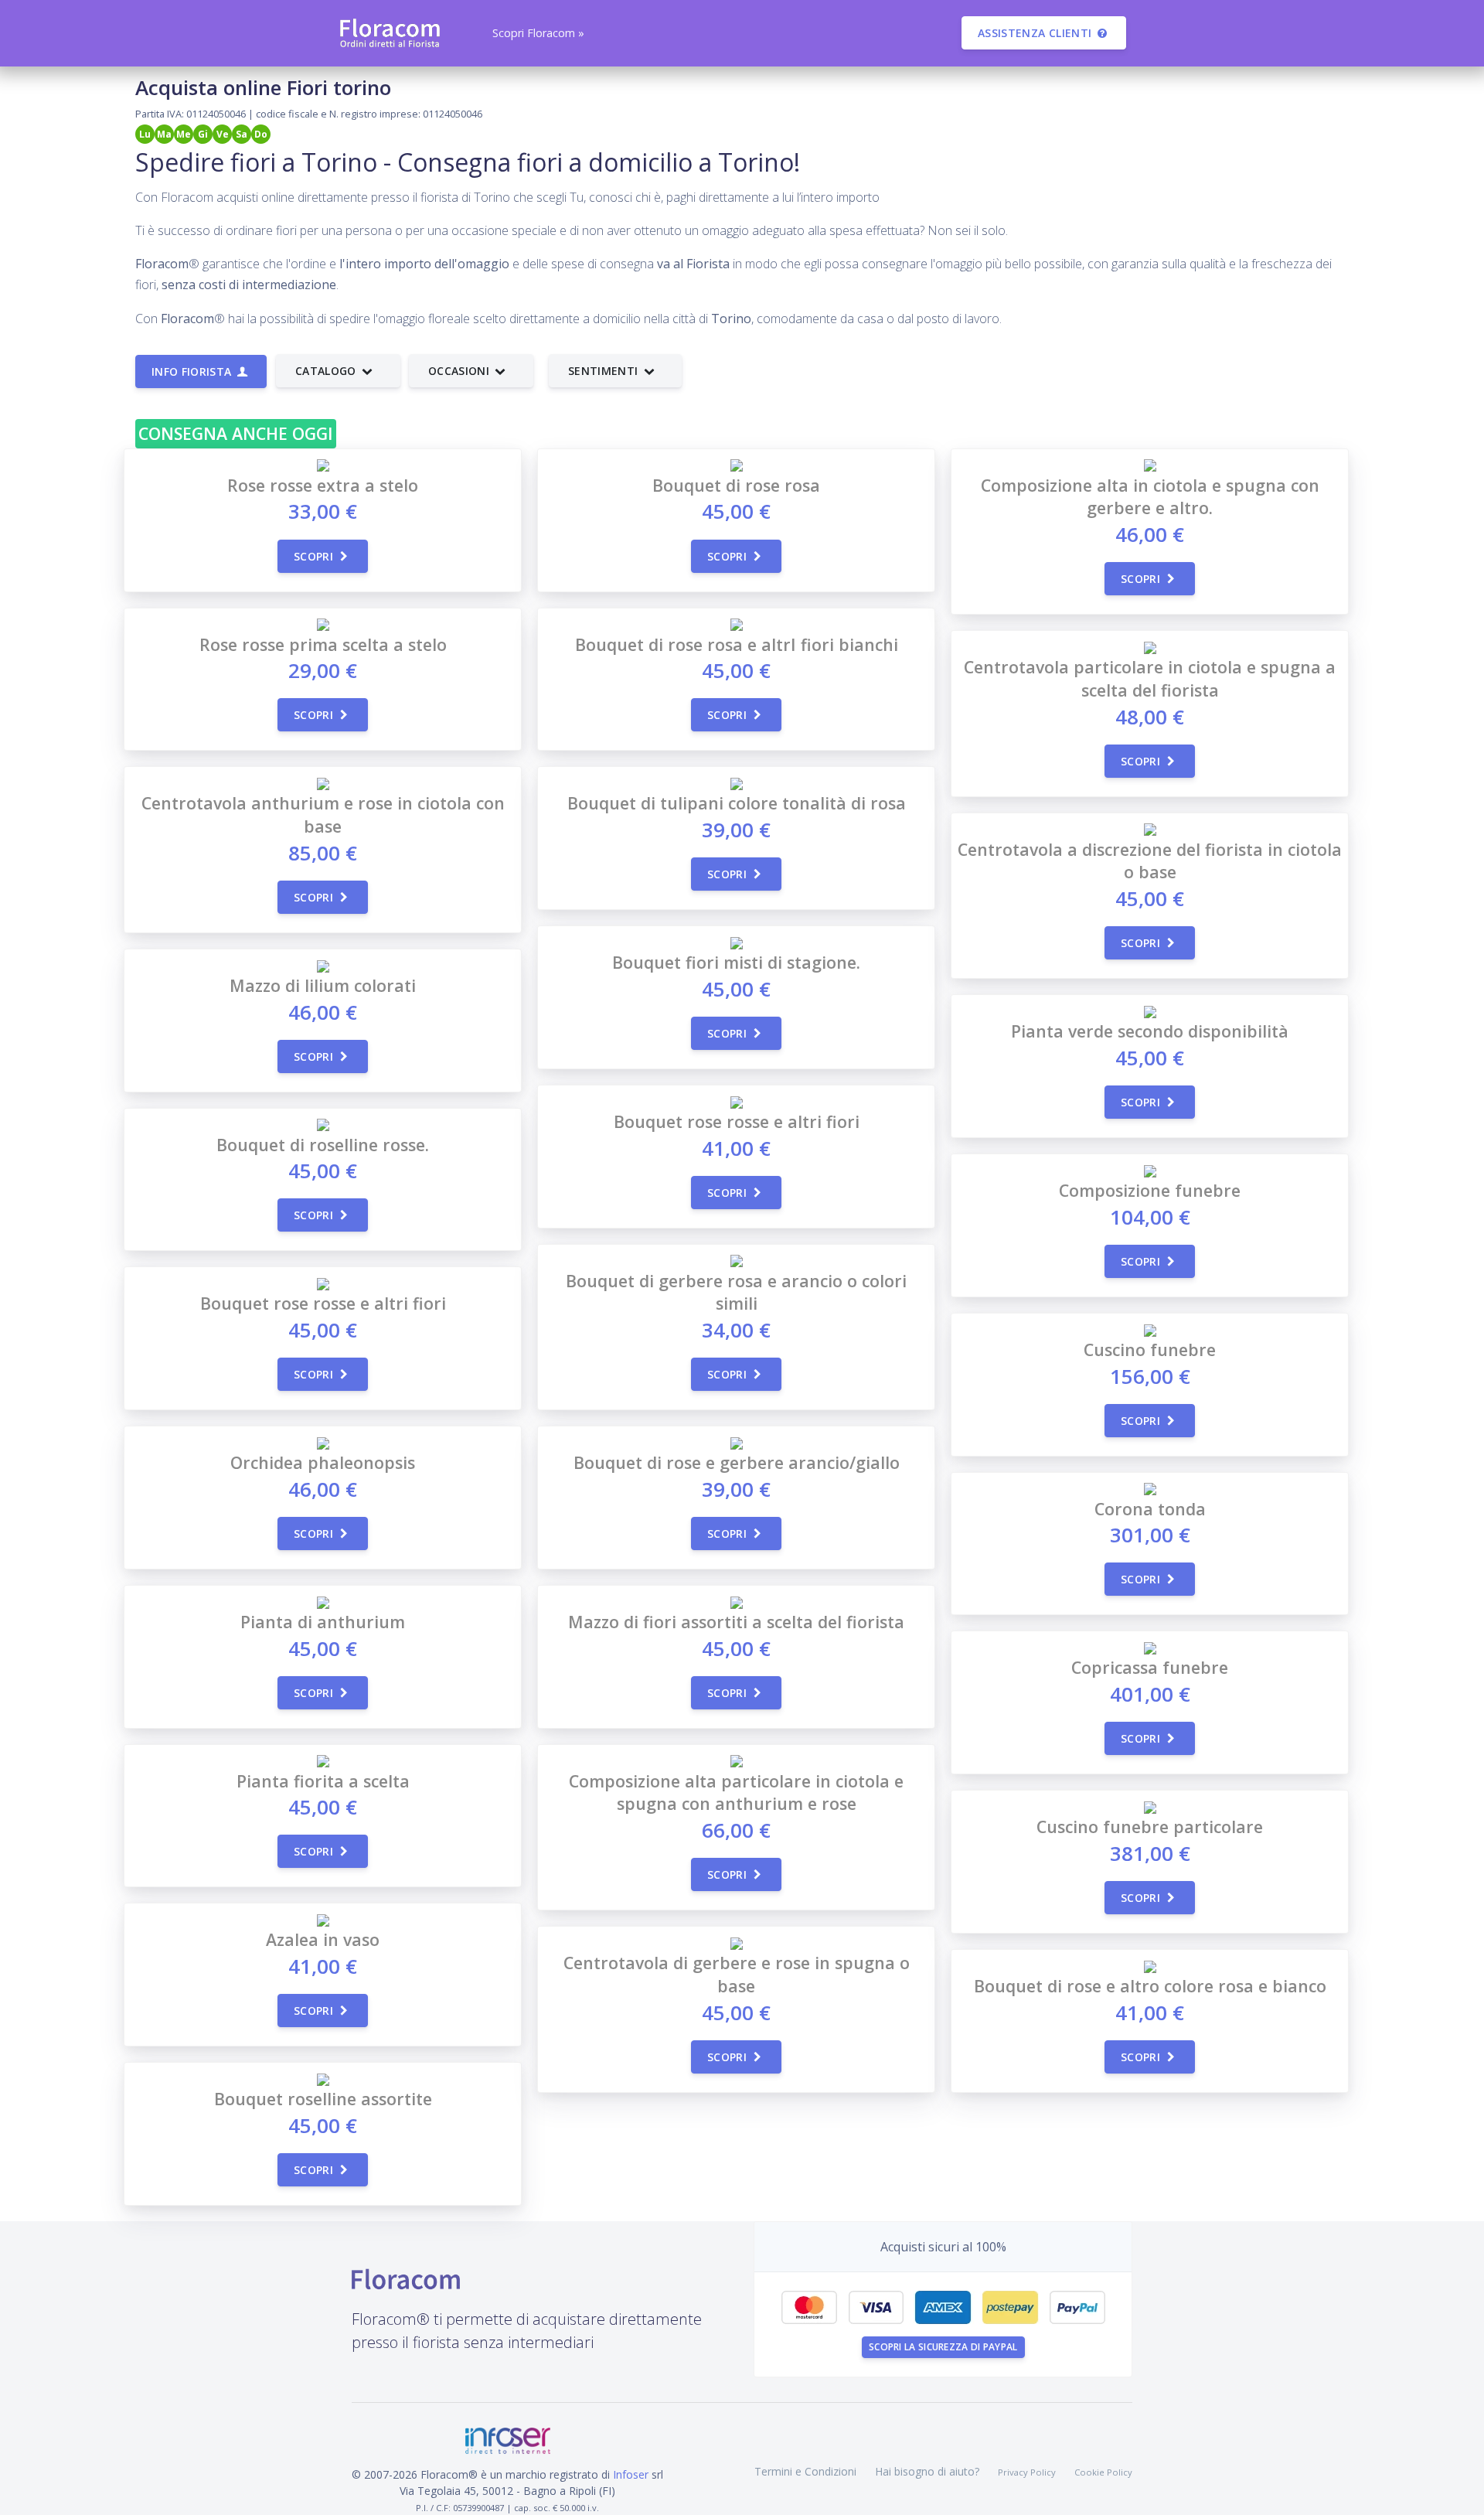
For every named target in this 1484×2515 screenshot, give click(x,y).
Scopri (315, 556)
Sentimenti (605, 371)
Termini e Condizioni (805, 2471)
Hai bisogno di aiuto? (927, 2471)
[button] (537, 33)
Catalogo (327, 371)
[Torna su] (1460, 2491)
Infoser (631, 2474)
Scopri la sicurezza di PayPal (943, 2347)
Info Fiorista (193, 371)
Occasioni (461, 371)
